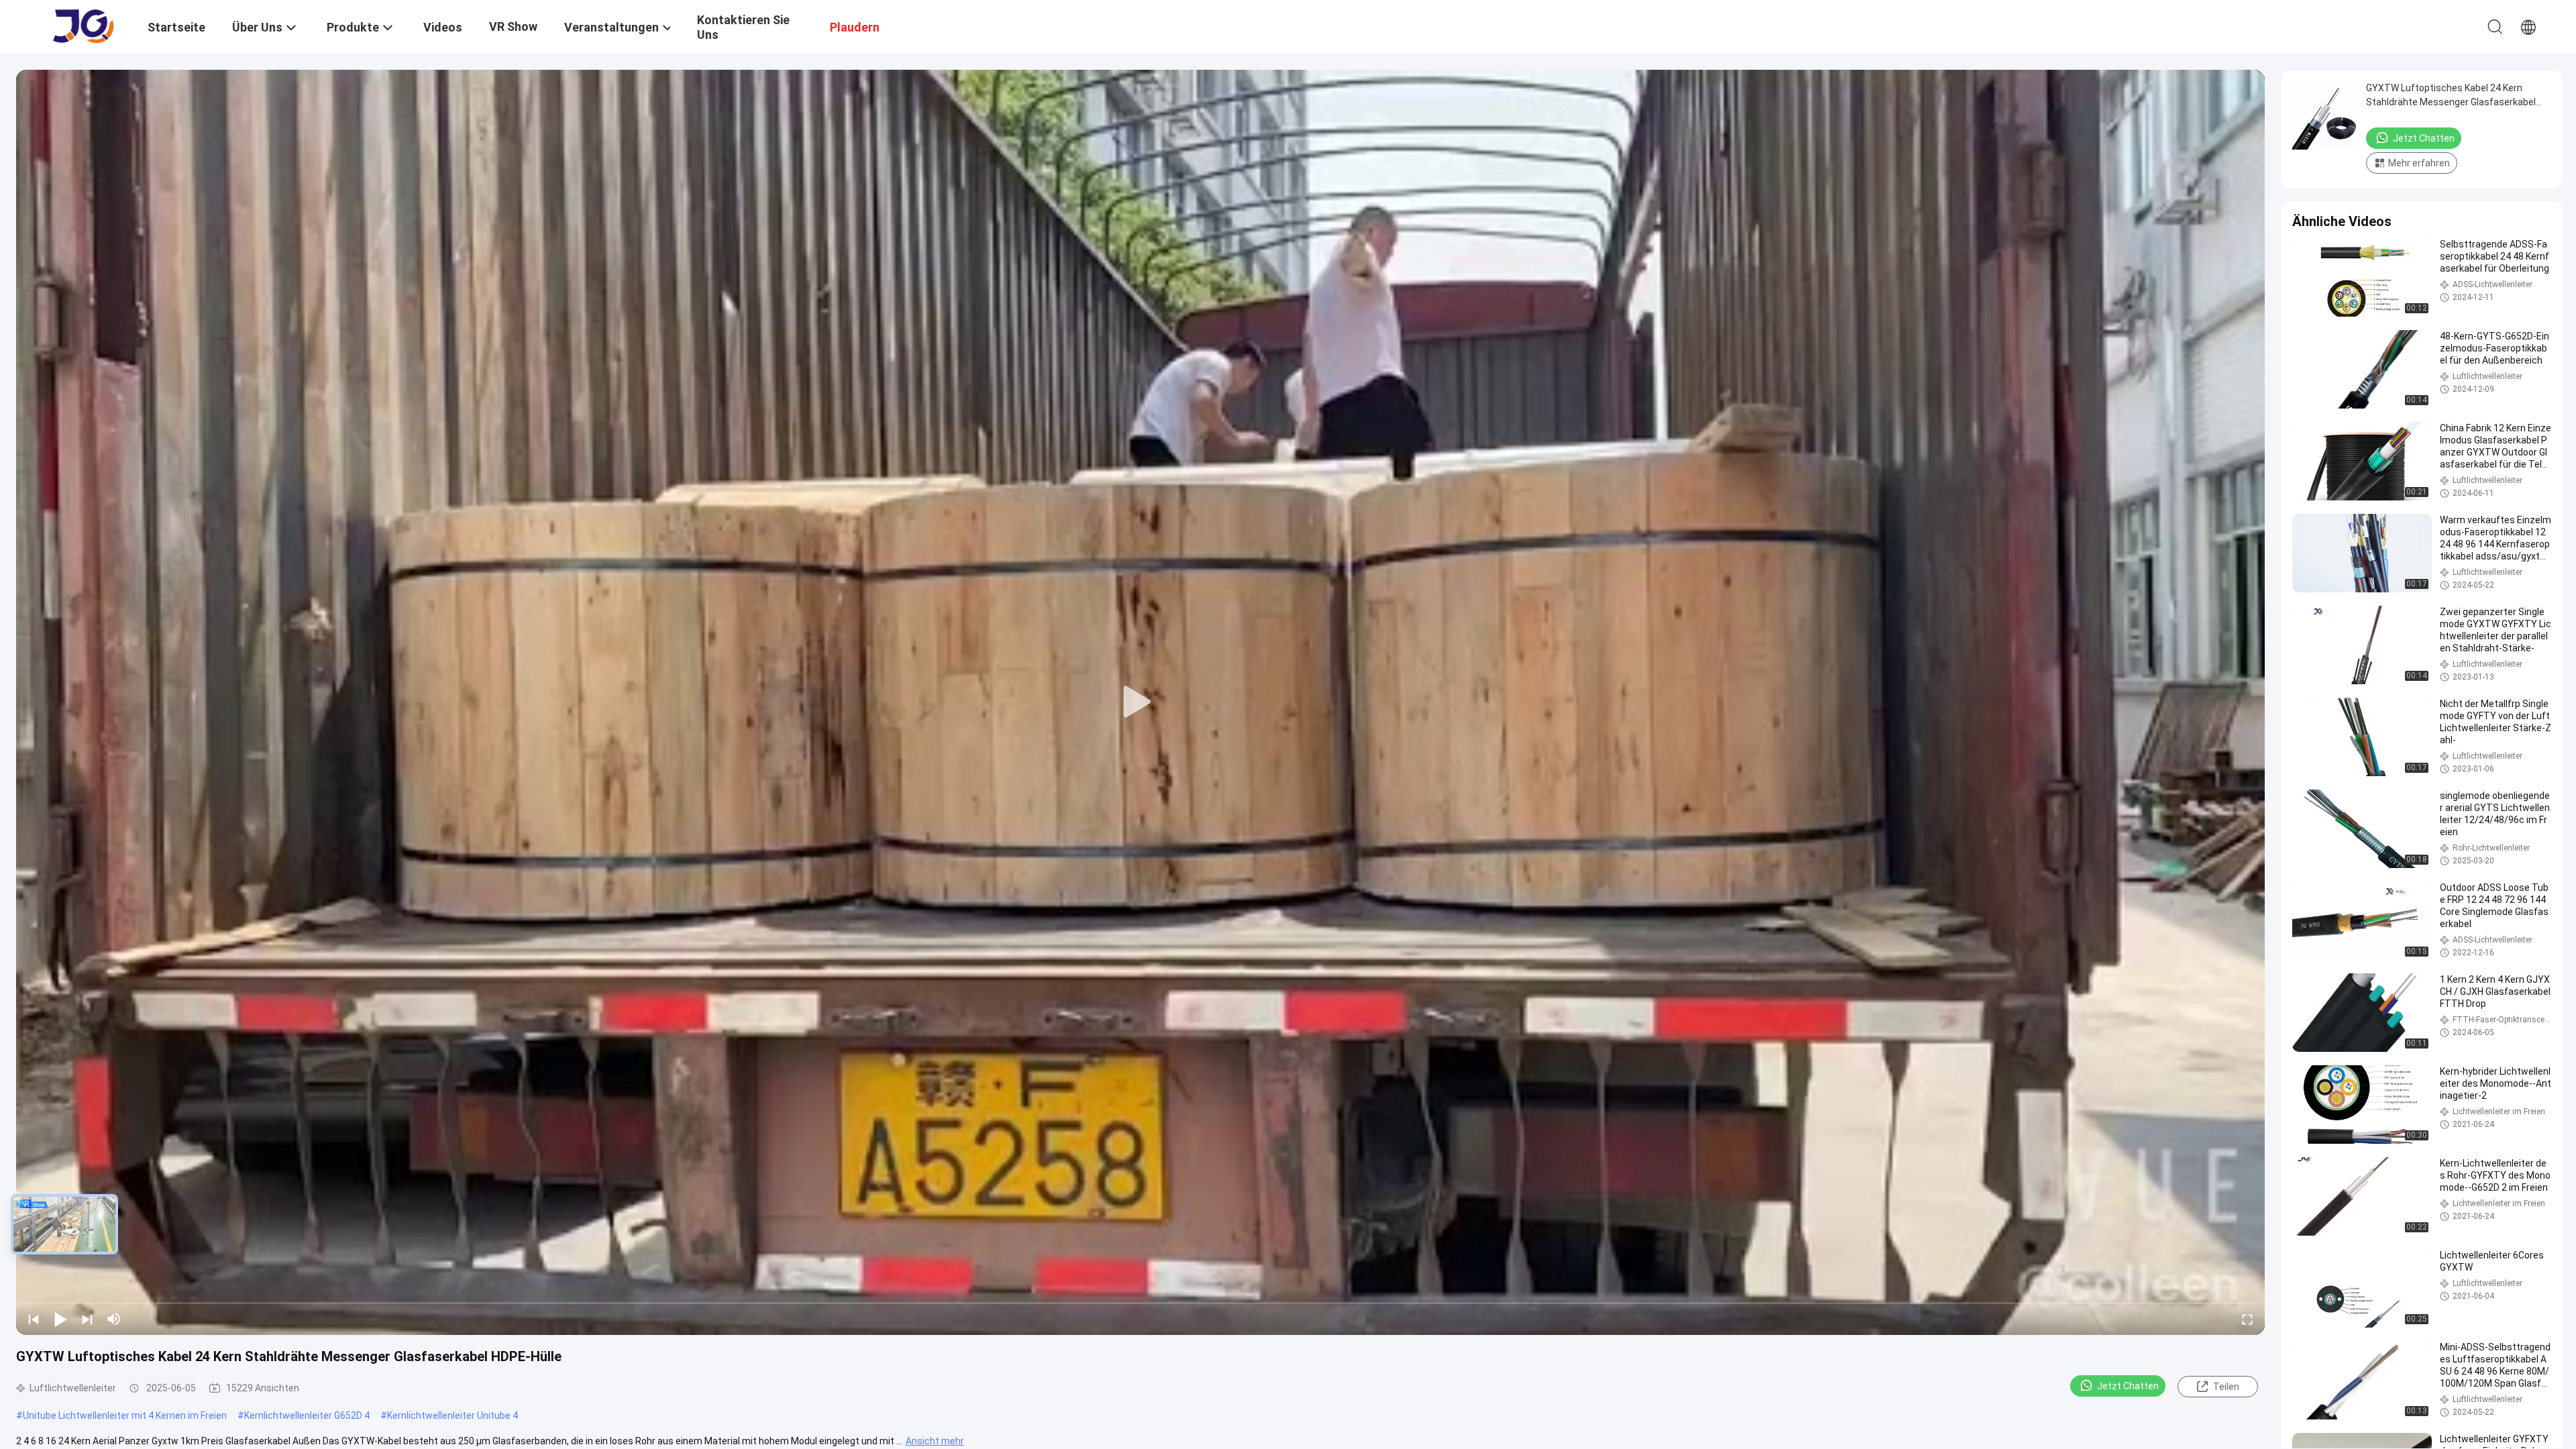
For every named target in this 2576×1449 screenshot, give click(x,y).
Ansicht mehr (935, 1441)
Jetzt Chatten (2128, 1386)
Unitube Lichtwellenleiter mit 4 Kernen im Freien (125, 1415)
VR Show (513, 26)
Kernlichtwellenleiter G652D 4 (307, 1415)
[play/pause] (60, 1319)
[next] (87, 1319)
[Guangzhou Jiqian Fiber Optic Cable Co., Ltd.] (84, 25)
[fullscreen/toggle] (2247, 1319)
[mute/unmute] (114, 1319)
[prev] (34, 1319)
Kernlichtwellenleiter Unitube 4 (452, 1415)
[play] (1140, 702)
